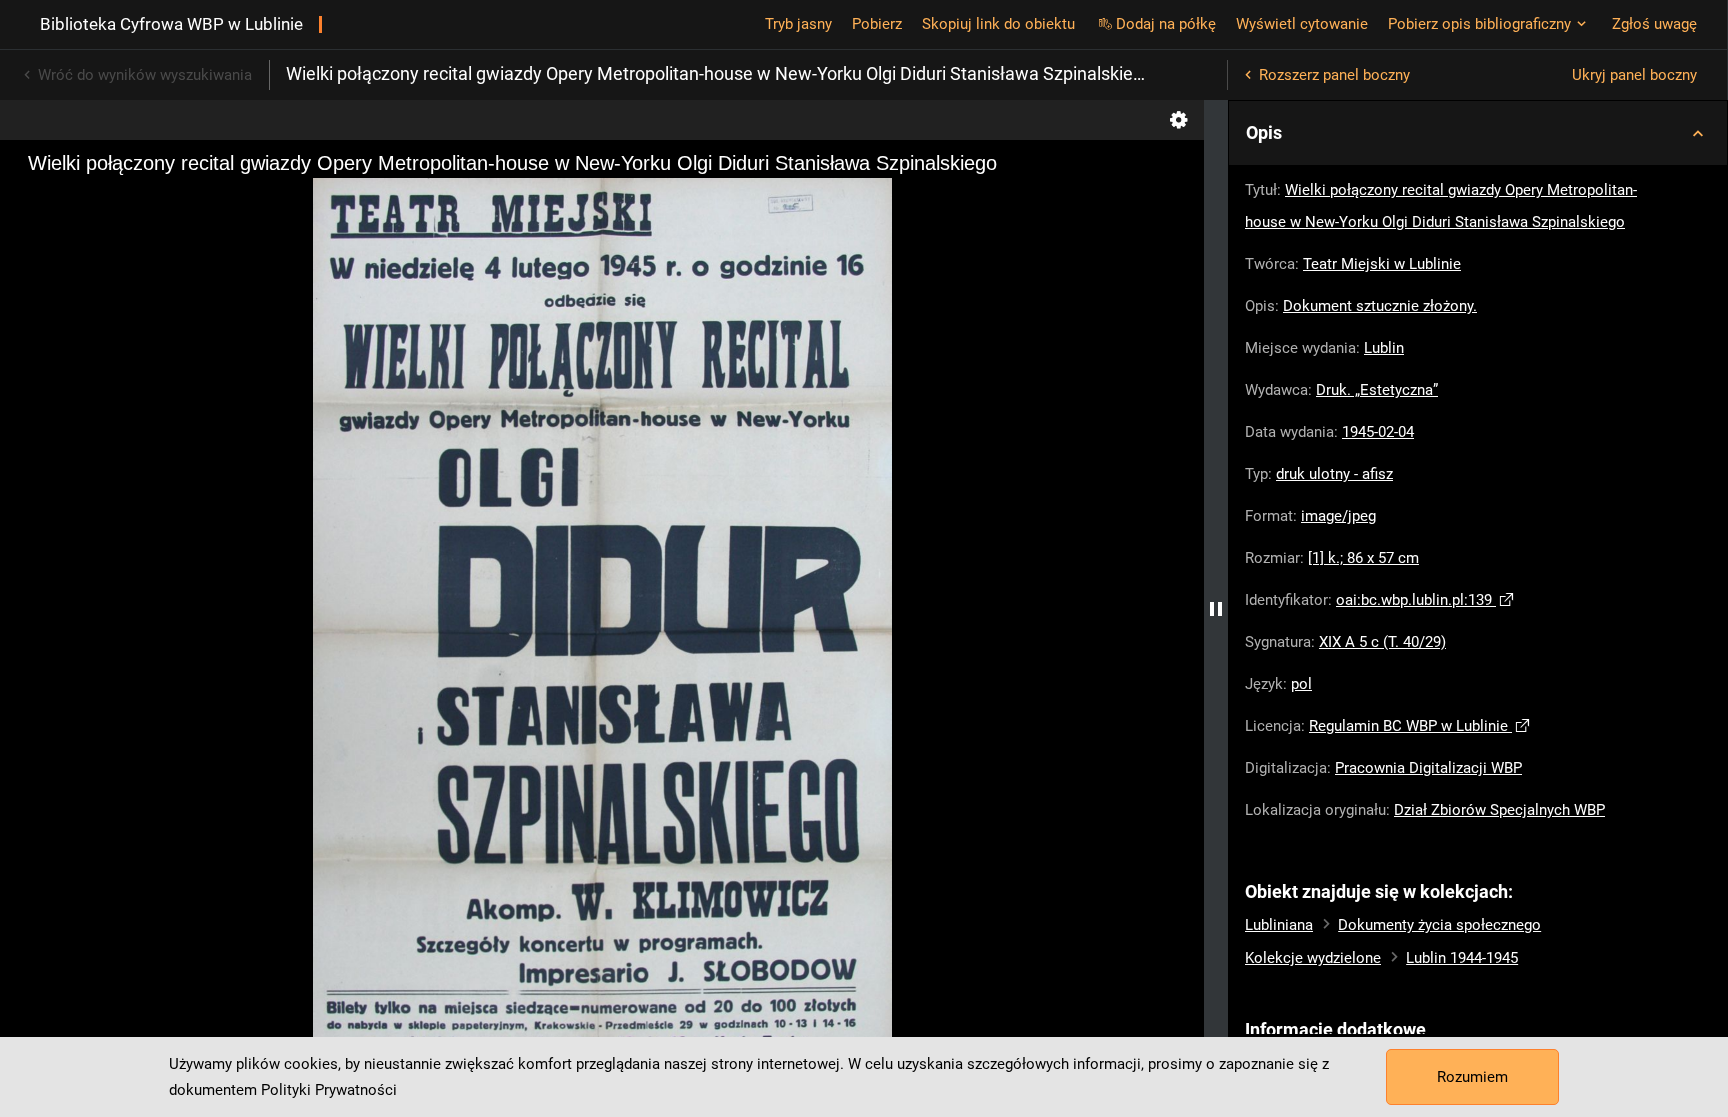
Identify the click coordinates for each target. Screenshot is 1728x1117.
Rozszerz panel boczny (1334, 75)
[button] (1478, 133)
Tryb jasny (798, 24)
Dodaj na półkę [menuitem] (1166, 24)
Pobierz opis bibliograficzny (1479, 24)
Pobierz (877, 24)
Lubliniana (1279, 925)
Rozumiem (1472, 1077)
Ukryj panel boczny (1634, 75)
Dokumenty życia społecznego (1439, 925)
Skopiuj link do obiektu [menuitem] (998, 24)
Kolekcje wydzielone (1313, 958)
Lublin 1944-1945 (1462, 958)
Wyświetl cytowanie (1302, 24)
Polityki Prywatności (329, 1090)
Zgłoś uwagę (1654, 24)
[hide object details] (1216, 608)
